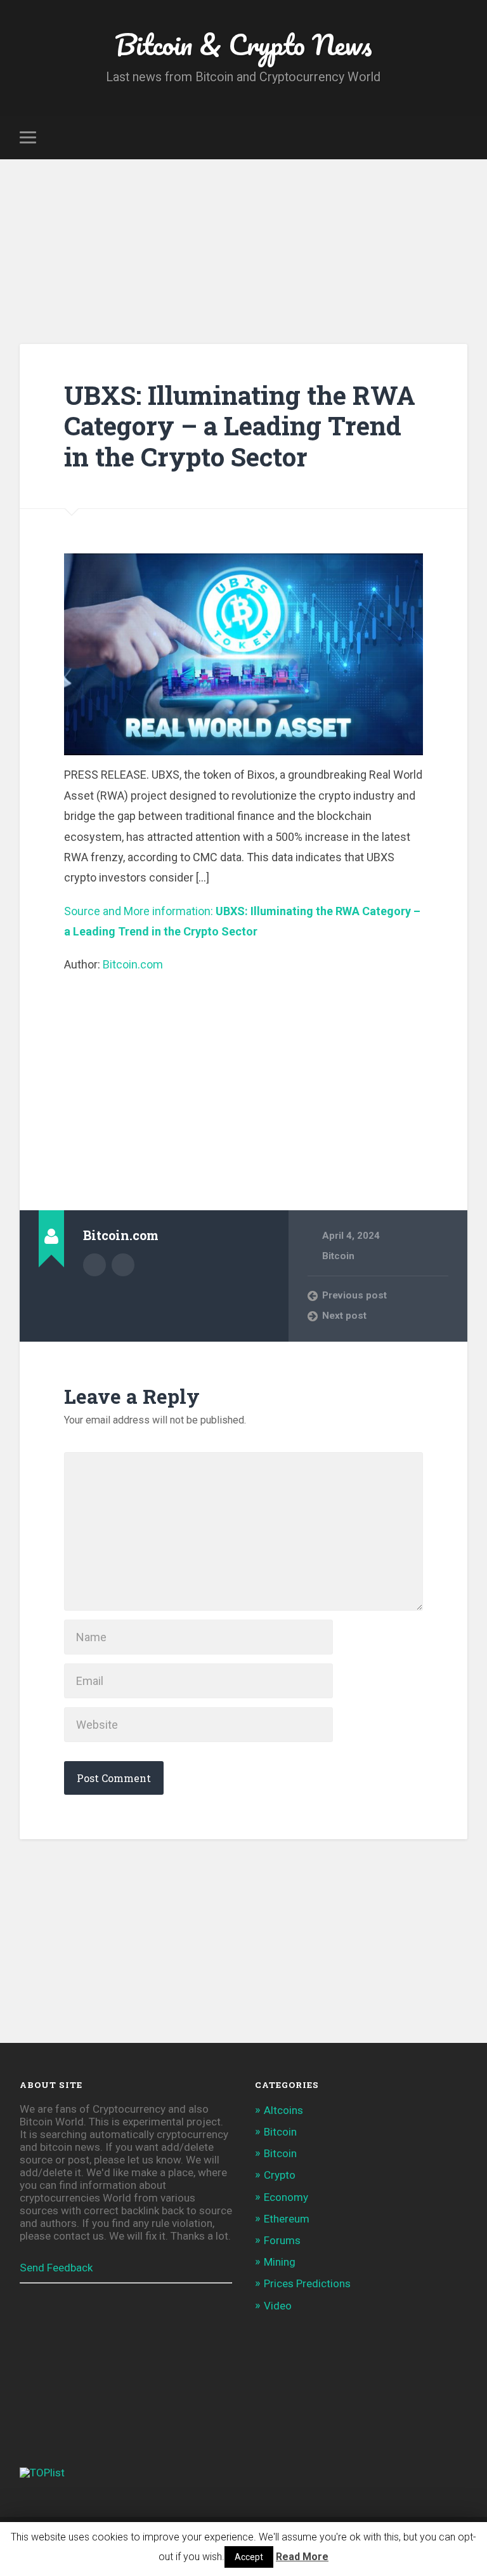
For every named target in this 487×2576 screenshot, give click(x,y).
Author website (123, 1265)
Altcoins (283, 2110)
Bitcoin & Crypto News (243, 44)
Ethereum (287, 2219)
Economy (286, 2197)
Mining (280, 2262)
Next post (344, 1316)
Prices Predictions (307, 2283)
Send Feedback (56, 2268)
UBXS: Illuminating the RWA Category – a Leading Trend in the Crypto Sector (240, 426)
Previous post (354, 1295)
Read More (302, 2557)
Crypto (280, 2175)
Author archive (94, 1265)
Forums (282, 2240)
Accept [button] (249, 2557)
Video (278, 2306)
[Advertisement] (243, 254)
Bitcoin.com (133, 964)
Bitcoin (338, 1256)
